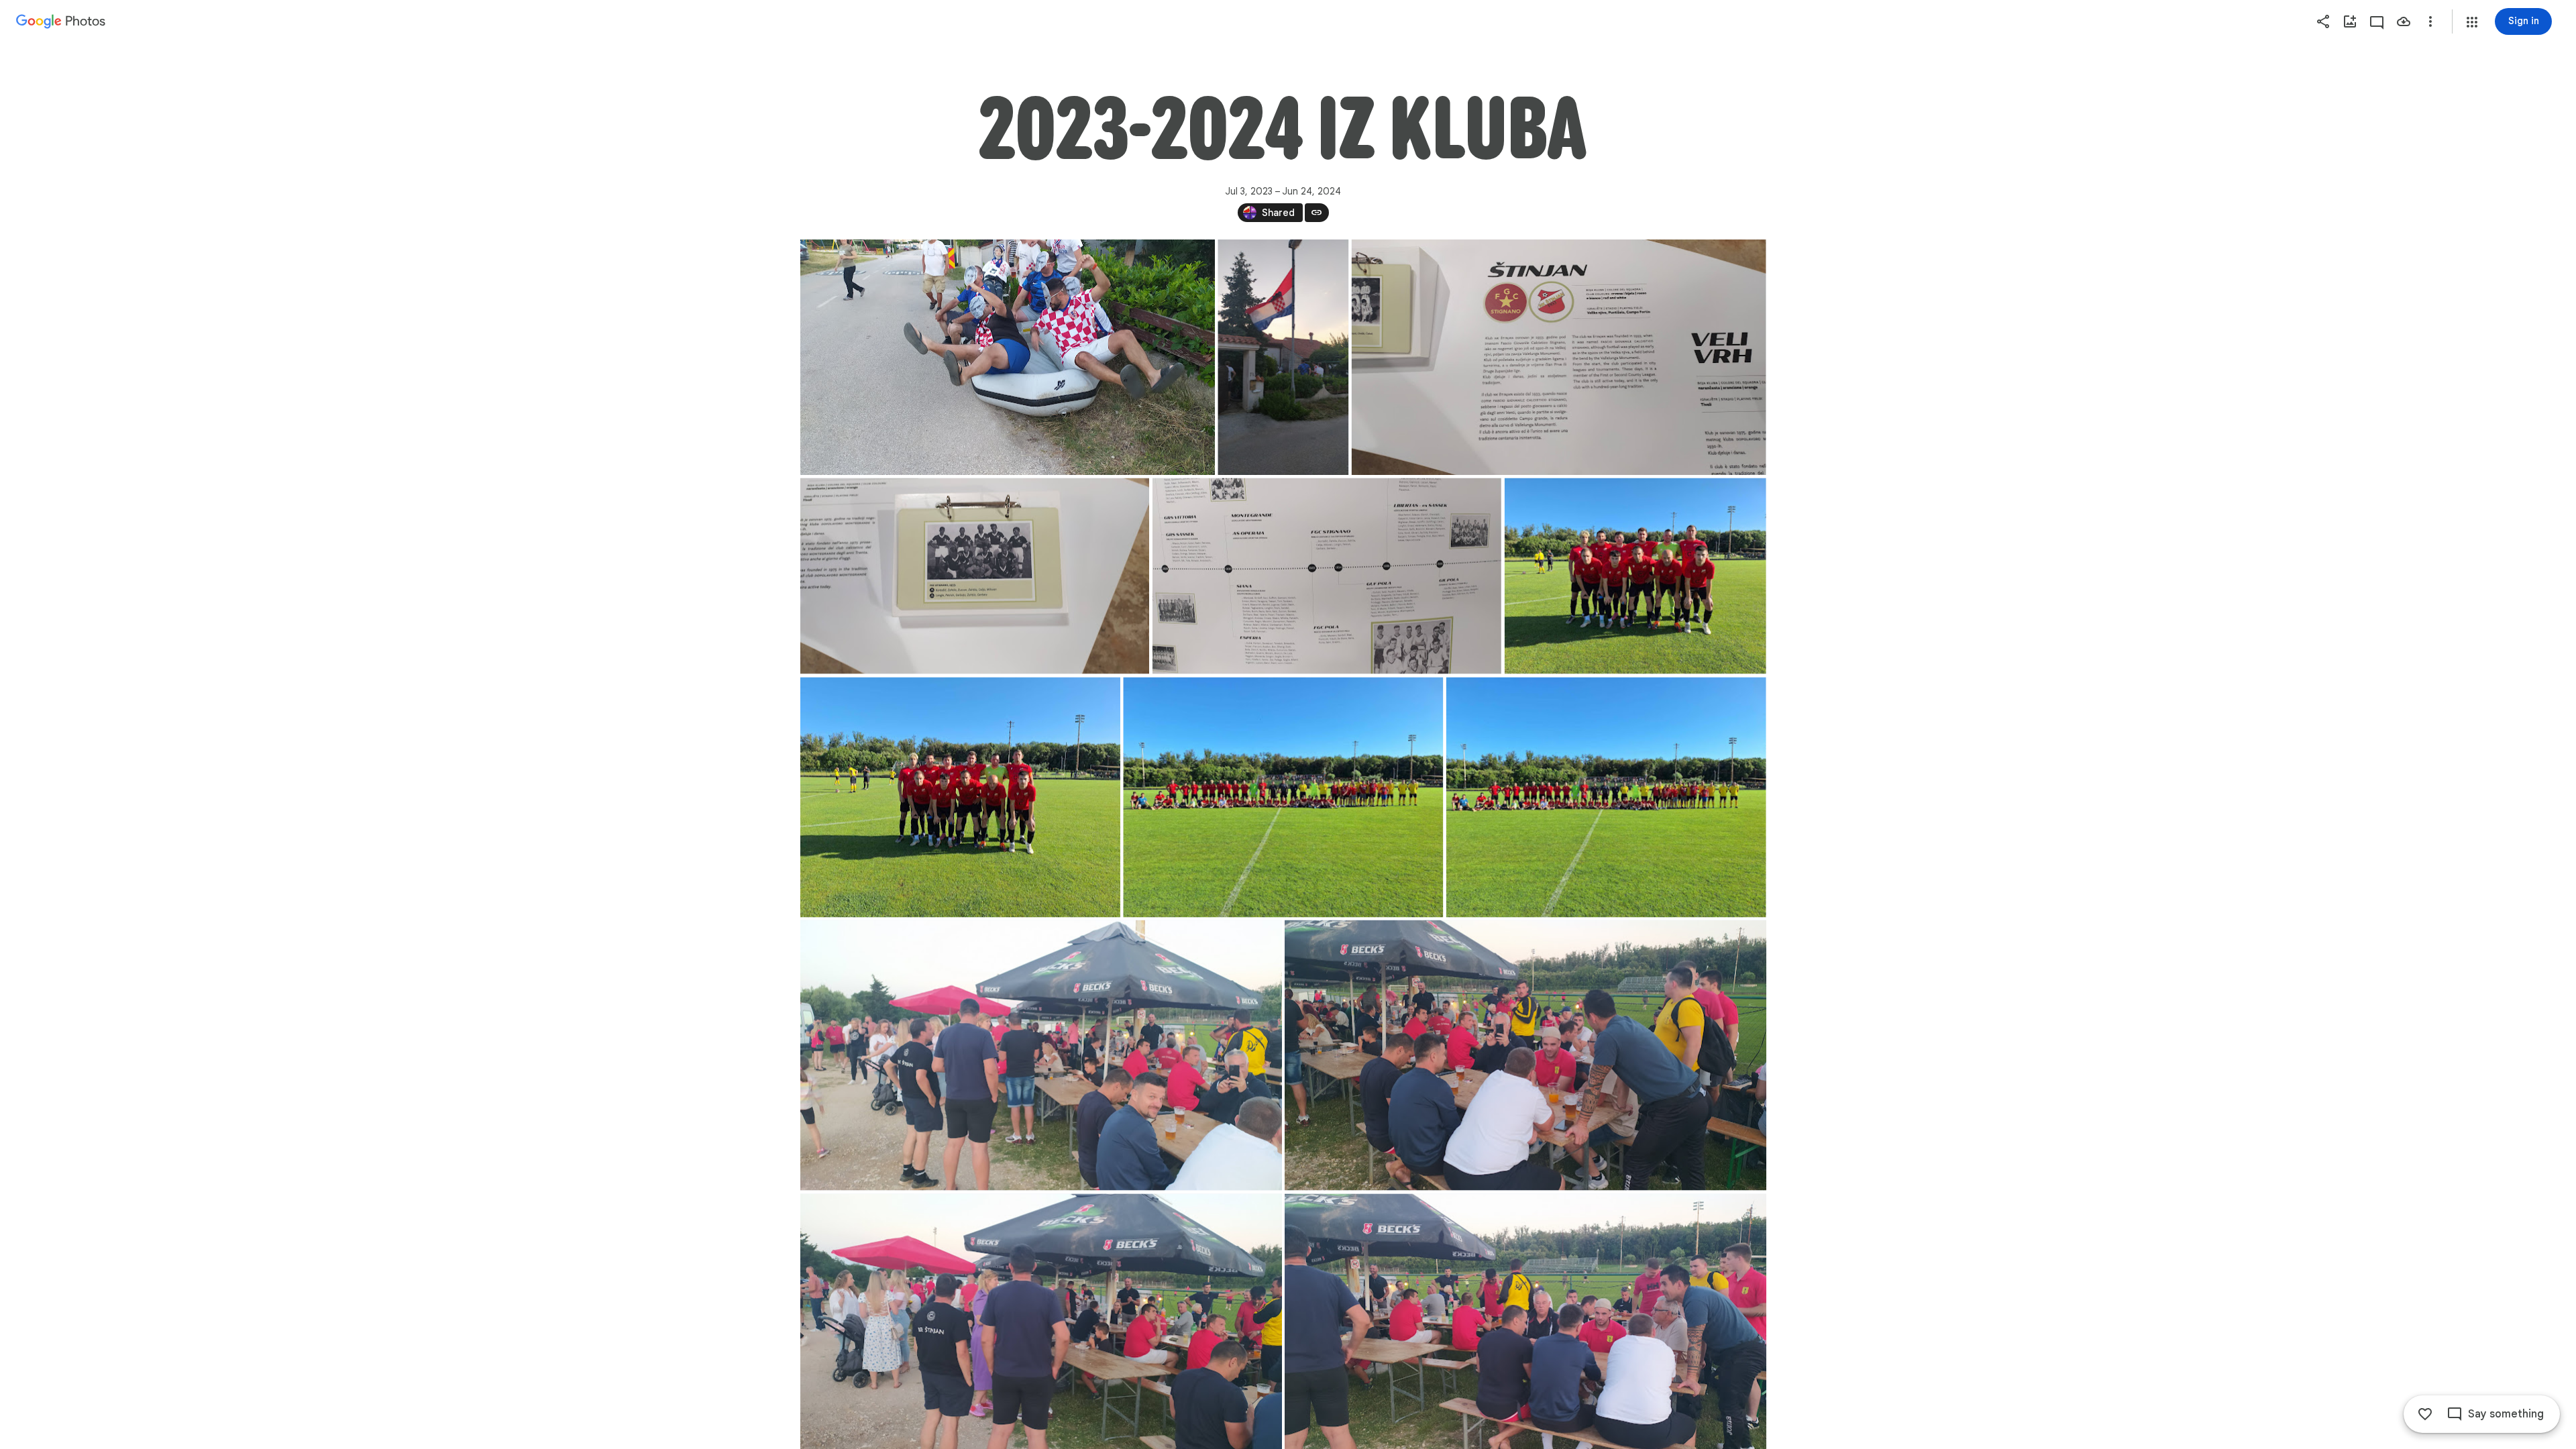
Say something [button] (2506, 1414)
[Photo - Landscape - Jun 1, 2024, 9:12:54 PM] (1283, 798)
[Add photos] (2350, 21)
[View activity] (2377, 21)
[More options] (2430, 21)
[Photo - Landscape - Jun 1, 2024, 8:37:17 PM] (1525, 1056)
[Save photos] (2404, 21)
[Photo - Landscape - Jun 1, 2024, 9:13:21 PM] (1635, 576)
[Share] (2323, 21)
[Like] (2425, 1414)
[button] (2472, 22)
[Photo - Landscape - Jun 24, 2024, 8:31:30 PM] (1008, 357)
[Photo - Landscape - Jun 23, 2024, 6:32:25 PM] (1558, 357)
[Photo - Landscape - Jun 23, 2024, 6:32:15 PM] (975, 576)
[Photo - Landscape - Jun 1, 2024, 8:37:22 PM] (1041, 1056)
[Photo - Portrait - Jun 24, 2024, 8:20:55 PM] (1283, 357)
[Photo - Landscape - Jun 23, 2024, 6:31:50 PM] (1326, 576)
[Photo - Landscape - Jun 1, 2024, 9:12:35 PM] (1606, 798)
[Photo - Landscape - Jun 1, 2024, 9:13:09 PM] (960, 798)
